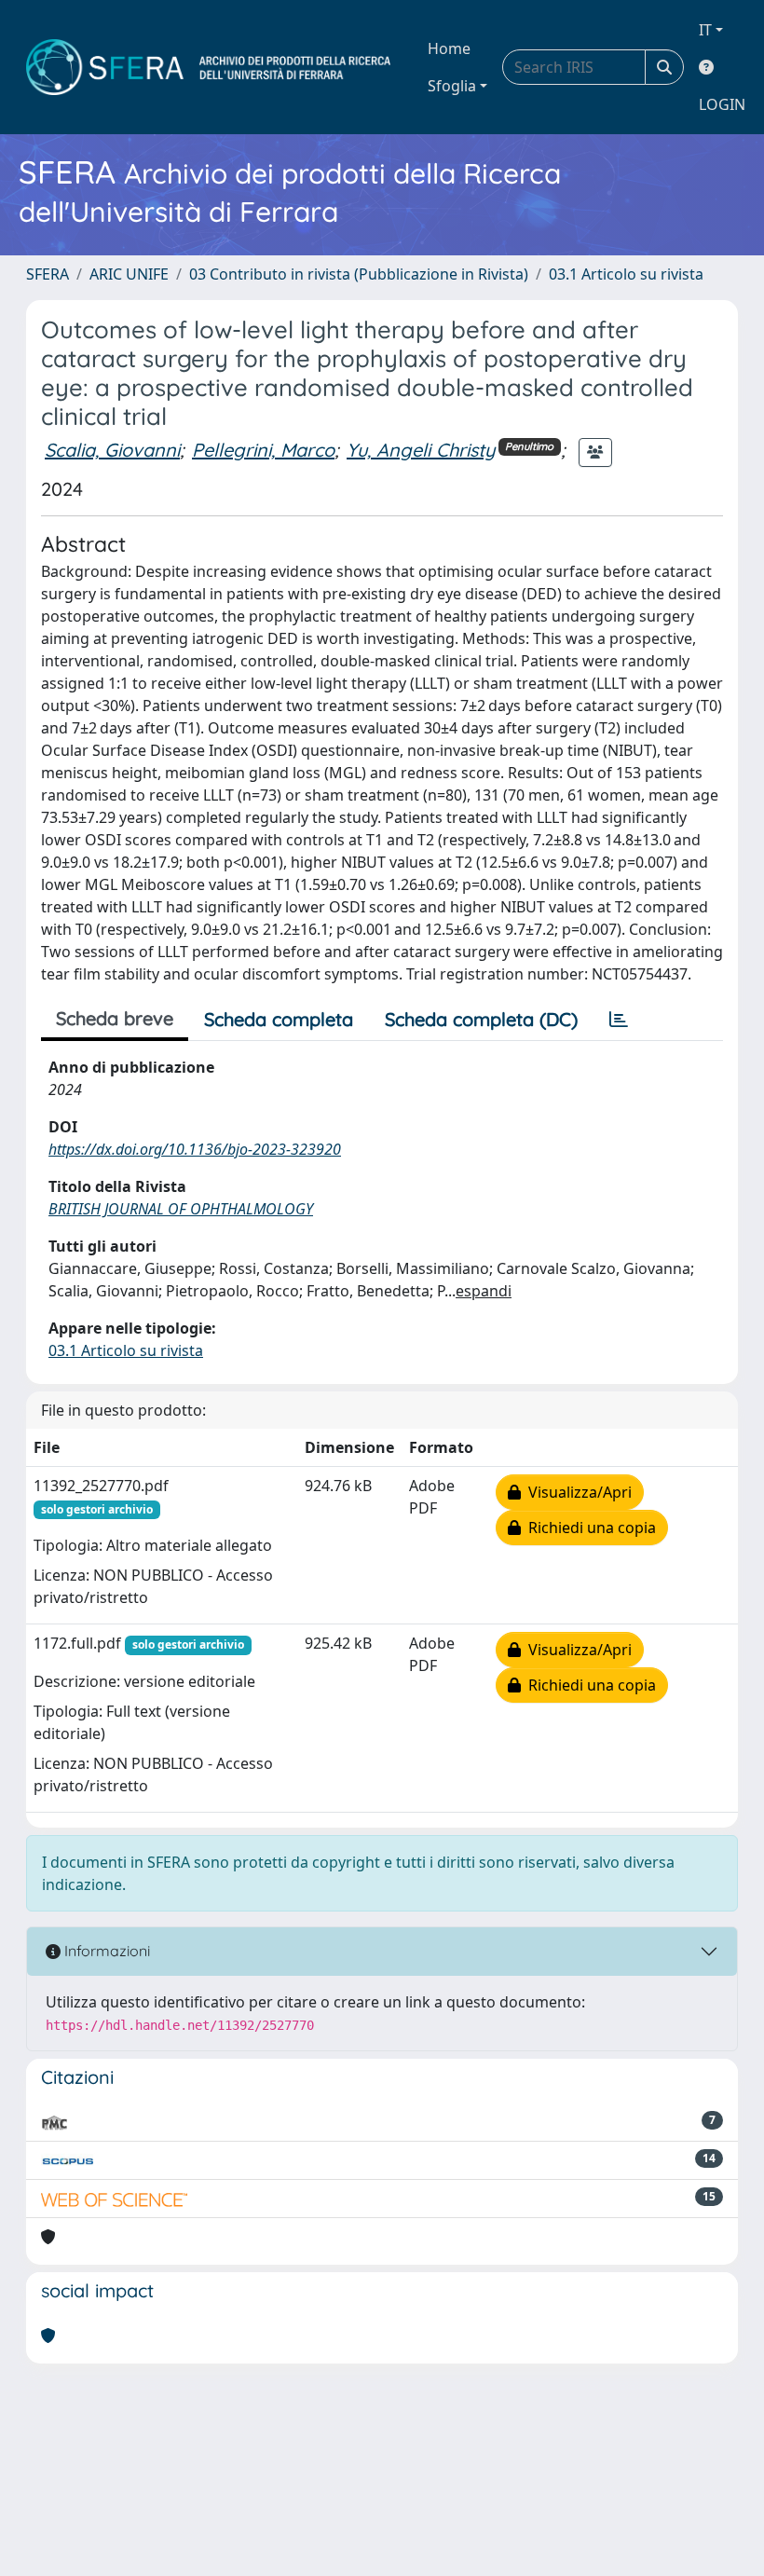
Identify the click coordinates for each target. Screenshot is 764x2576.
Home (449, 48)
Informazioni (105, 1951)
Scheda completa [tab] (279, 1019)
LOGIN (722, 104)
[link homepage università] (208, 67)
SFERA (48, 274)
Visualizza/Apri (576, 1492)
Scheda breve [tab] (115, 1018)
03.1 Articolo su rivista (626, 274)
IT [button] (705, 30)
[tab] (619, 1020)
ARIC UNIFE (129, 274)
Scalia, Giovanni (112, 450)
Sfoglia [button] (452, 86)
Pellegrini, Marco (263, 450)
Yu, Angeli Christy (421, 450)
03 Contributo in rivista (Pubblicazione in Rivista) (359, 274)
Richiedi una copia (588, 1528)
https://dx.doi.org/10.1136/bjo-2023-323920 (195, 1149)
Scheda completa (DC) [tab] (481, 1019)
